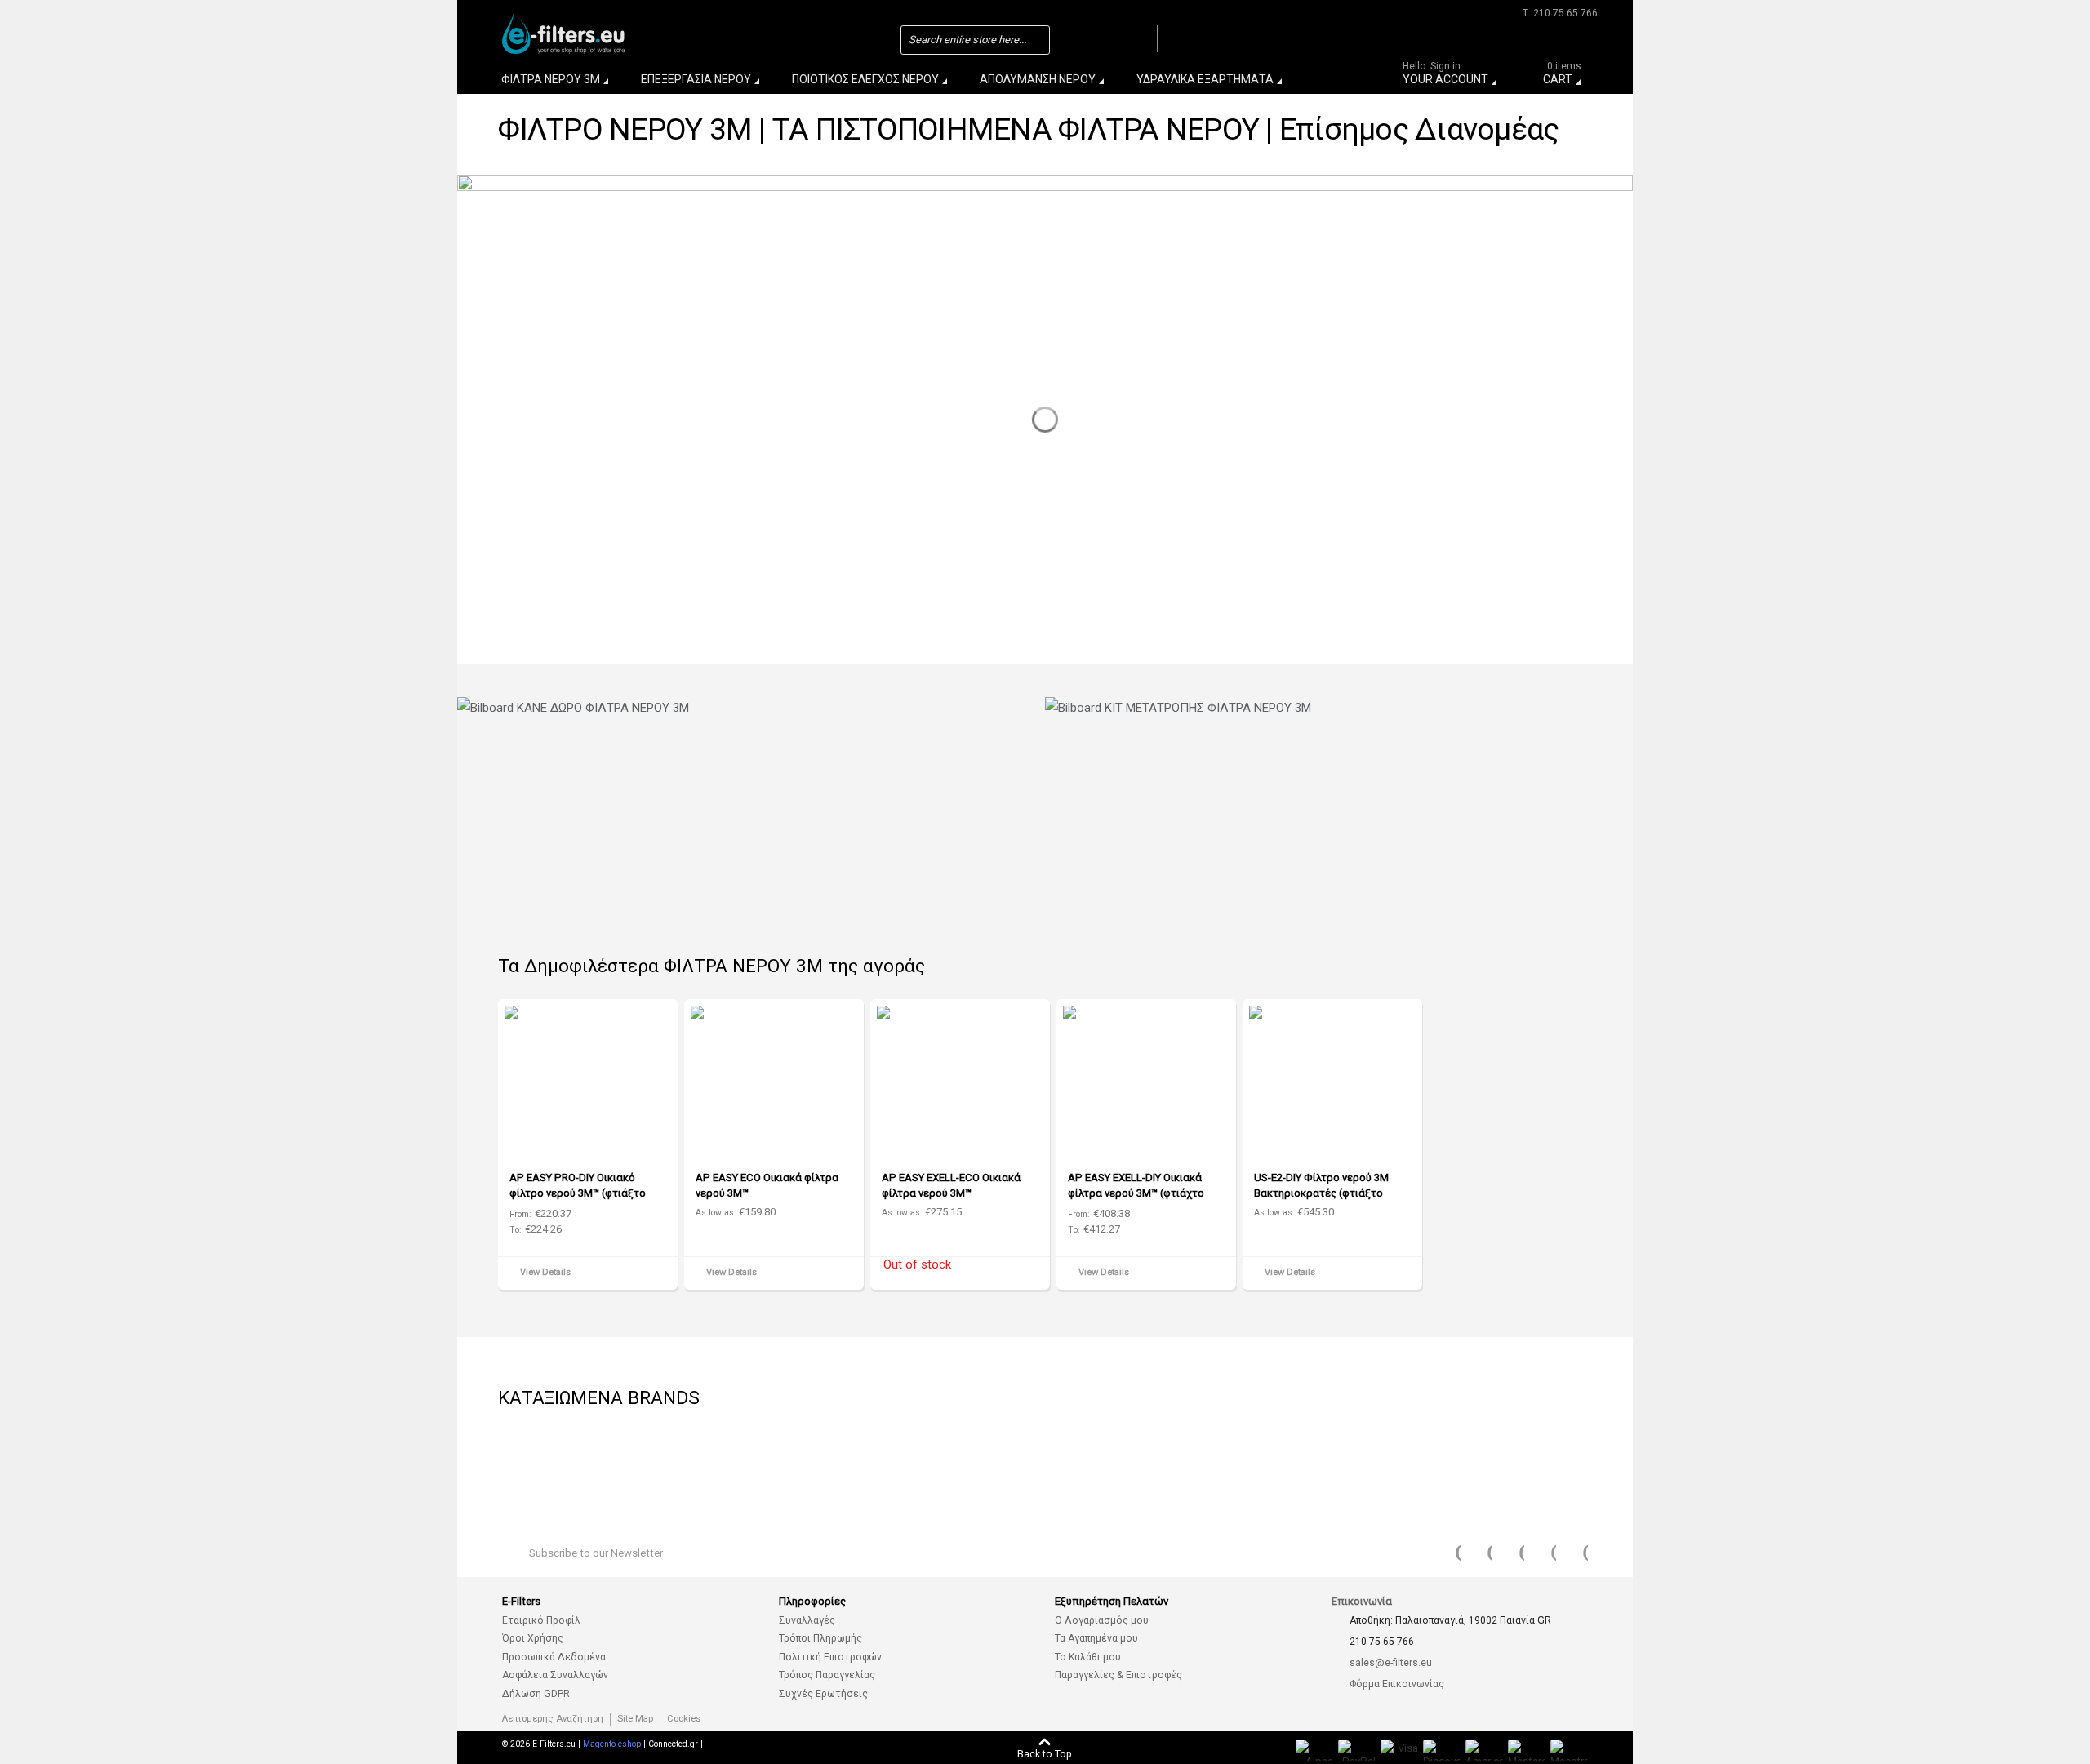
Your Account (1445, 76)
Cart (1562, 76)
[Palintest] (1029, 1457)
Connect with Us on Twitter (1479, 1553)
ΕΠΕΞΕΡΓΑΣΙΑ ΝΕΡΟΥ (696, 79)
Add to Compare (660, 1275)
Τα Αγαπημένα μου (1096, 1638)
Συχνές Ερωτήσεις (823, 1694)
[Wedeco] (539, 1457)
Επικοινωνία (1362, 1601)
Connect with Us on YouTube (1511, 1553)
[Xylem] (1519, 1457)
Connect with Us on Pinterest (1543, 1553)
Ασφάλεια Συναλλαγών (555, 1675)
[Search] (1141, 39)
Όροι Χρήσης (533, 1638)
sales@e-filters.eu (1391, 1663)
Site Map (635, 1719)
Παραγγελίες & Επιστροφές (1118, 1675)
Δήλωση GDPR (536, 1694)
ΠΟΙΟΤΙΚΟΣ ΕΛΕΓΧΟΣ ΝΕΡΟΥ (865, 79)
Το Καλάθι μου (1088, 1657)
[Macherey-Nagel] (1396, 1457)
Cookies (684, 1719)
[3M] (661, 1457)
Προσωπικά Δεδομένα (554, 1657)
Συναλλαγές (807, 1620)
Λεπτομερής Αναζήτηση (553, 1719)
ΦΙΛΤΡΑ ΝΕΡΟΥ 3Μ (551, 79)
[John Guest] (906, 1457)
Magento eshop (612, 1744)
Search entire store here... (967, 40)
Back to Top (1045, 1754)
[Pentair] (1151, 1457)
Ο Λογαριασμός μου (1102, 1620)
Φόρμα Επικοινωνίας (1397, 1684)
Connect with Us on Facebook (1447, 1553)
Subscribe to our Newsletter (596, 1553)
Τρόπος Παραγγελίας (827, 1675)
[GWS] (784, 1457)
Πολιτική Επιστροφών (830, 1657)
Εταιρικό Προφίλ (541, 1620)
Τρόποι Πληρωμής (820, 1638)
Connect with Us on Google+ (1575, 1553)
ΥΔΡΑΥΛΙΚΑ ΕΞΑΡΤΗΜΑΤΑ (1205, 79)
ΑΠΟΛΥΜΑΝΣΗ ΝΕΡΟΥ (1038, 79)
